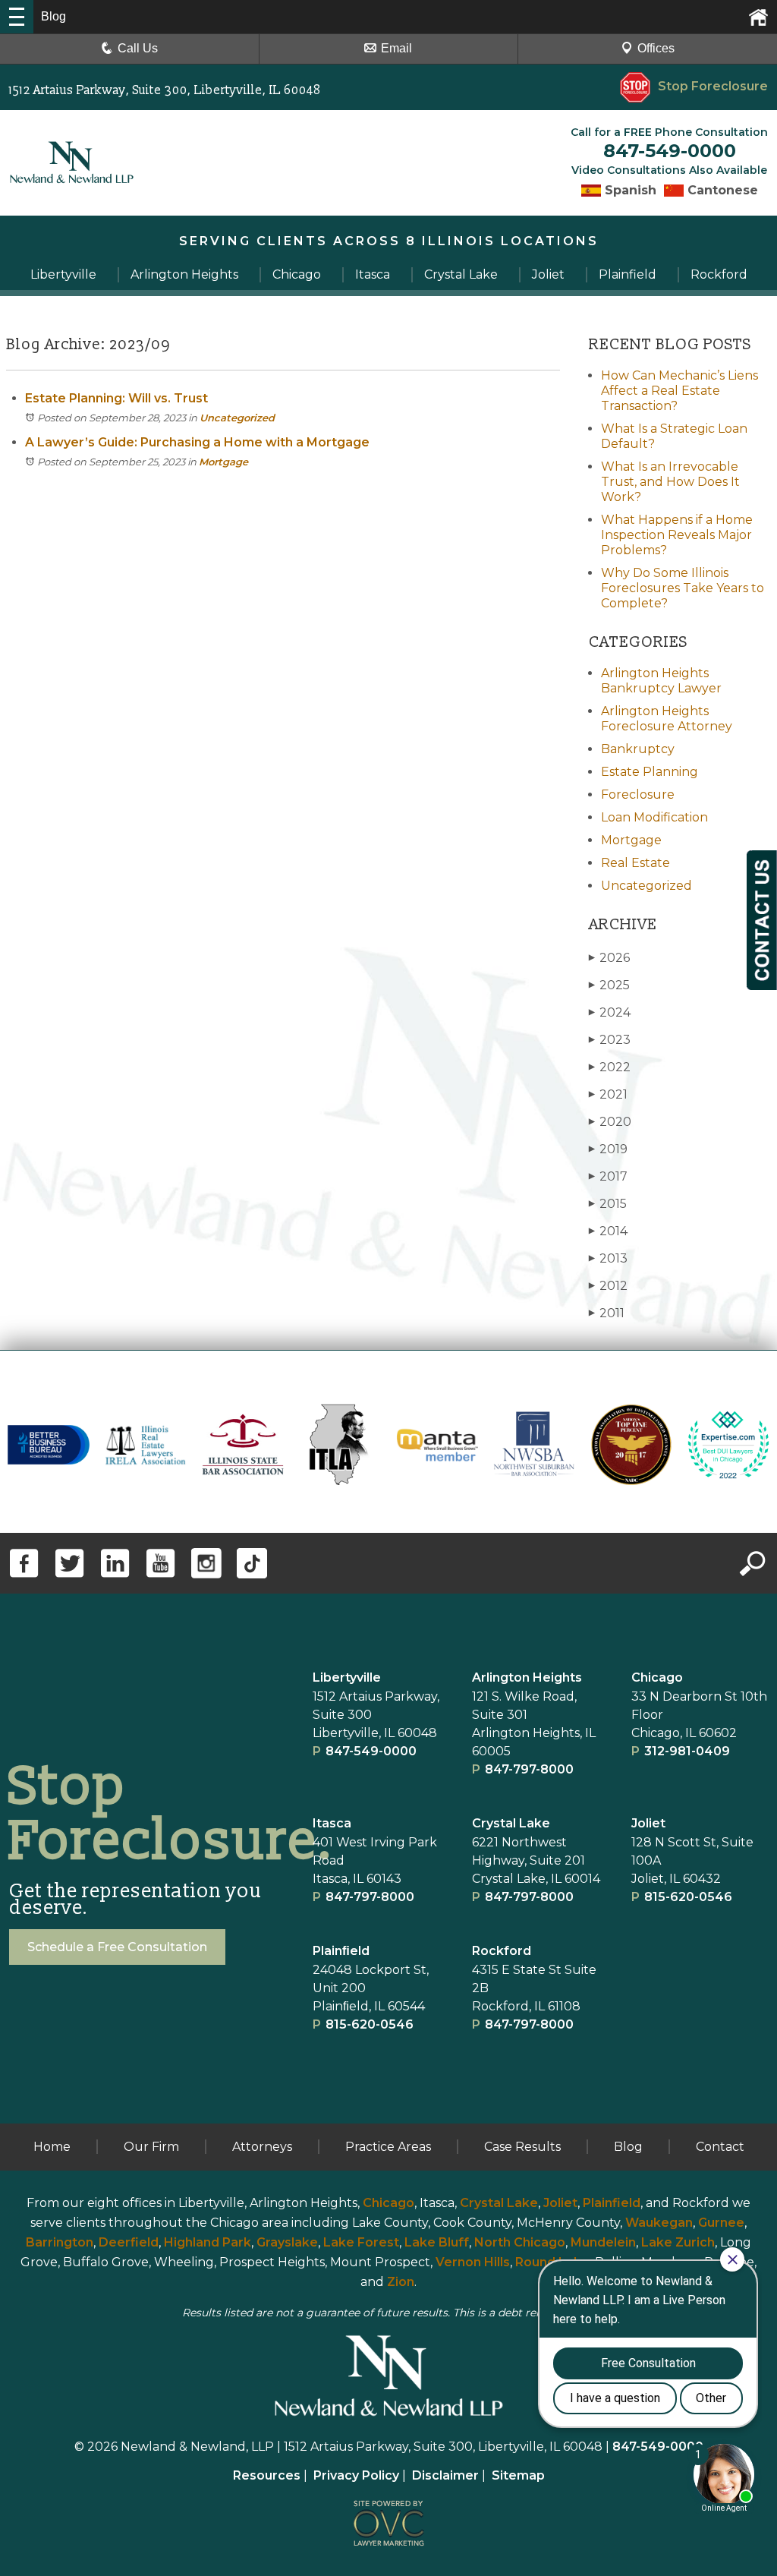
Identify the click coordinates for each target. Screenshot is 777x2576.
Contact (720, 2147)
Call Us (138, 48)
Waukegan (659, 2223)
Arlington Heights (527, 1677)
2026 (609, 958)
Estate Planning (650, 772)
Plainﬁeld (341, 1951)
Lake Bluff (437, 2242)
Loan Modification (654, 817)
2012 (608, 1286)
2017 (608, 1176)
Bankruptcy (638, 749)
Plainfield (612, 2203)
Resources (267, 2475)
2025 (609, 985)
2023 (610, 1040)
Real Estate (635, 863)
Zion (401, 2282)
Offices (656, 48)
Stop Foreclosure (713, 86)
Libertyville (347, 1677)
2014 (608, 1231)
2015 (608, 1204)
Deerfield (129, 2242)
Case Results (522, 2147)
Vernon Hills (473, 2262)
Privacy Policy (356, 2475)
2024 (610, 1012)
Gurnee (721, 2223)
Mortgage (223, 462)
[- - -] (17, 17)
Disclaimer (445, 2475)
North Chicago (520, 2242)
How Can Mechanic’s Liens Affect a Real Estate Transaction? (679, 391)
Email (396, 48)
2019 (608, 1149)
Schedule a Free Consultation (117, 1947)
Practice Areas (388, 2147)
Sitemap (518, 2475)
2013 (608, 1258)
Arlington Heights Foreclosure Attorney (667, 719)
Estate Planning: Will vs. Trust (116, 398)
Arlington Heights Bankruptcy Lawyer (661, 681)
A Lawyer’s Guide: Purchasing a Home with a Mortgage (197, 442)
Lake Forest (361, 2242)
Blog (628, 2147)
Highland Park (208, 2242)
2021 (608, 1094)
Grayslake (287, 2242)
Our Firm (151, 2147)
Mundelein (603, 2242)
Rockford (502, 1951)
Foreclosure (638, 795)
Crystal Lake (511, 1823)
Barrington (60, 2242)
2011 (607, 1313)
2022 (610, 1067)
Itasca (332, 1823)
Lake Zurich (678, 2242)
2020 (610, 1122)
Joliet (648, 1823)
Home (52, 2147)
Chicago (657, 1677)
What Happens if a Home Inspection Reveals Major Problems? (677, 535)
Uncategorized (237, 418)
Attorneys (262, 2147)
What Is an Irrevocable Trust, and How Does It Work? (670, 482)
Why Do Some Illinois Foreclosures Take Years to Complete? (683, 588)
